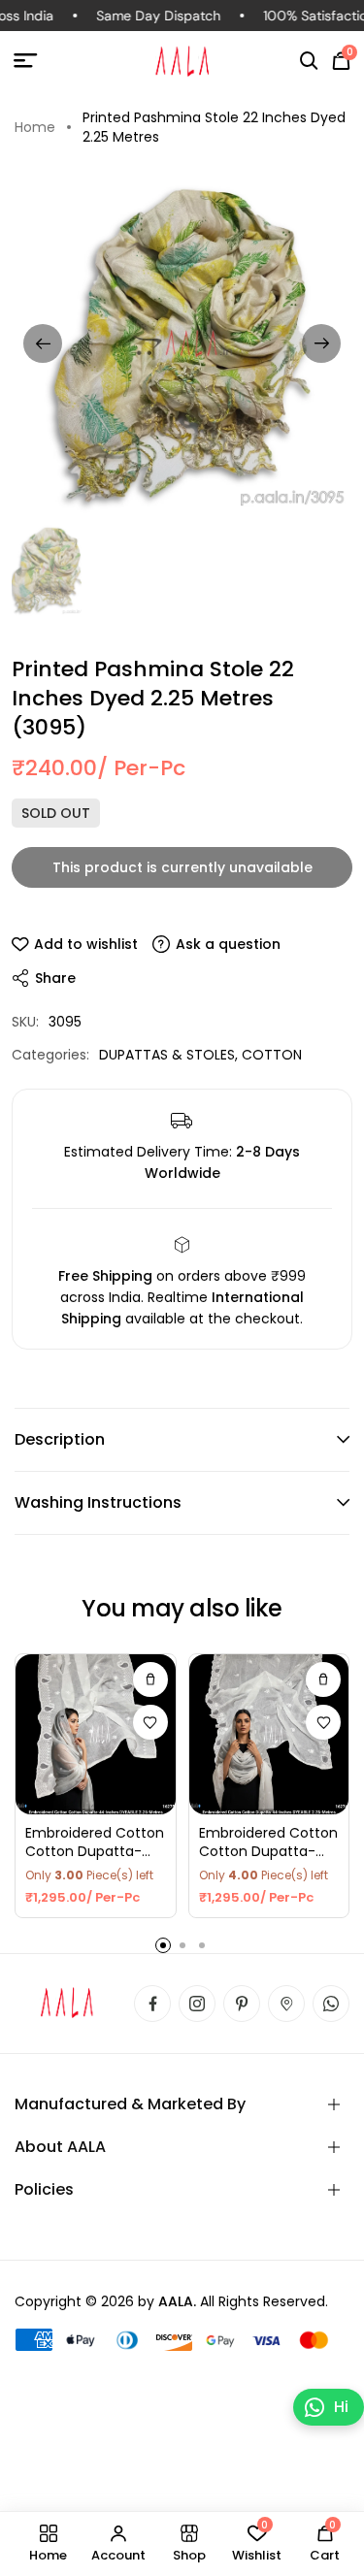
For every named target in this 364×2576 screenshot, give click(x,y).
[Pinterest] (242, 2004)
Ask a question (228, 944)
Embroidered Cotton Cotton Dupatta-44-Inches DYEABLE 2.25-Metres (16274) (268, 1843)
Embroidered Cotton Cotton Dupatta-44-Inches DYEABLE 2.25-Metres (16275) (95, 1843)
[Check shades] (150, 1679)
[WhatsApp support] (331, 2004)
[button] (309, 61)
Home (35, 127)
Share (55, 978)
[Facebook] (152, 2004)
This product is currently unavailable (182, 867)
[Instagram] (197, 2004)
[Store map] (286, 2004)
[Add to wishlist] (150, 1722)
